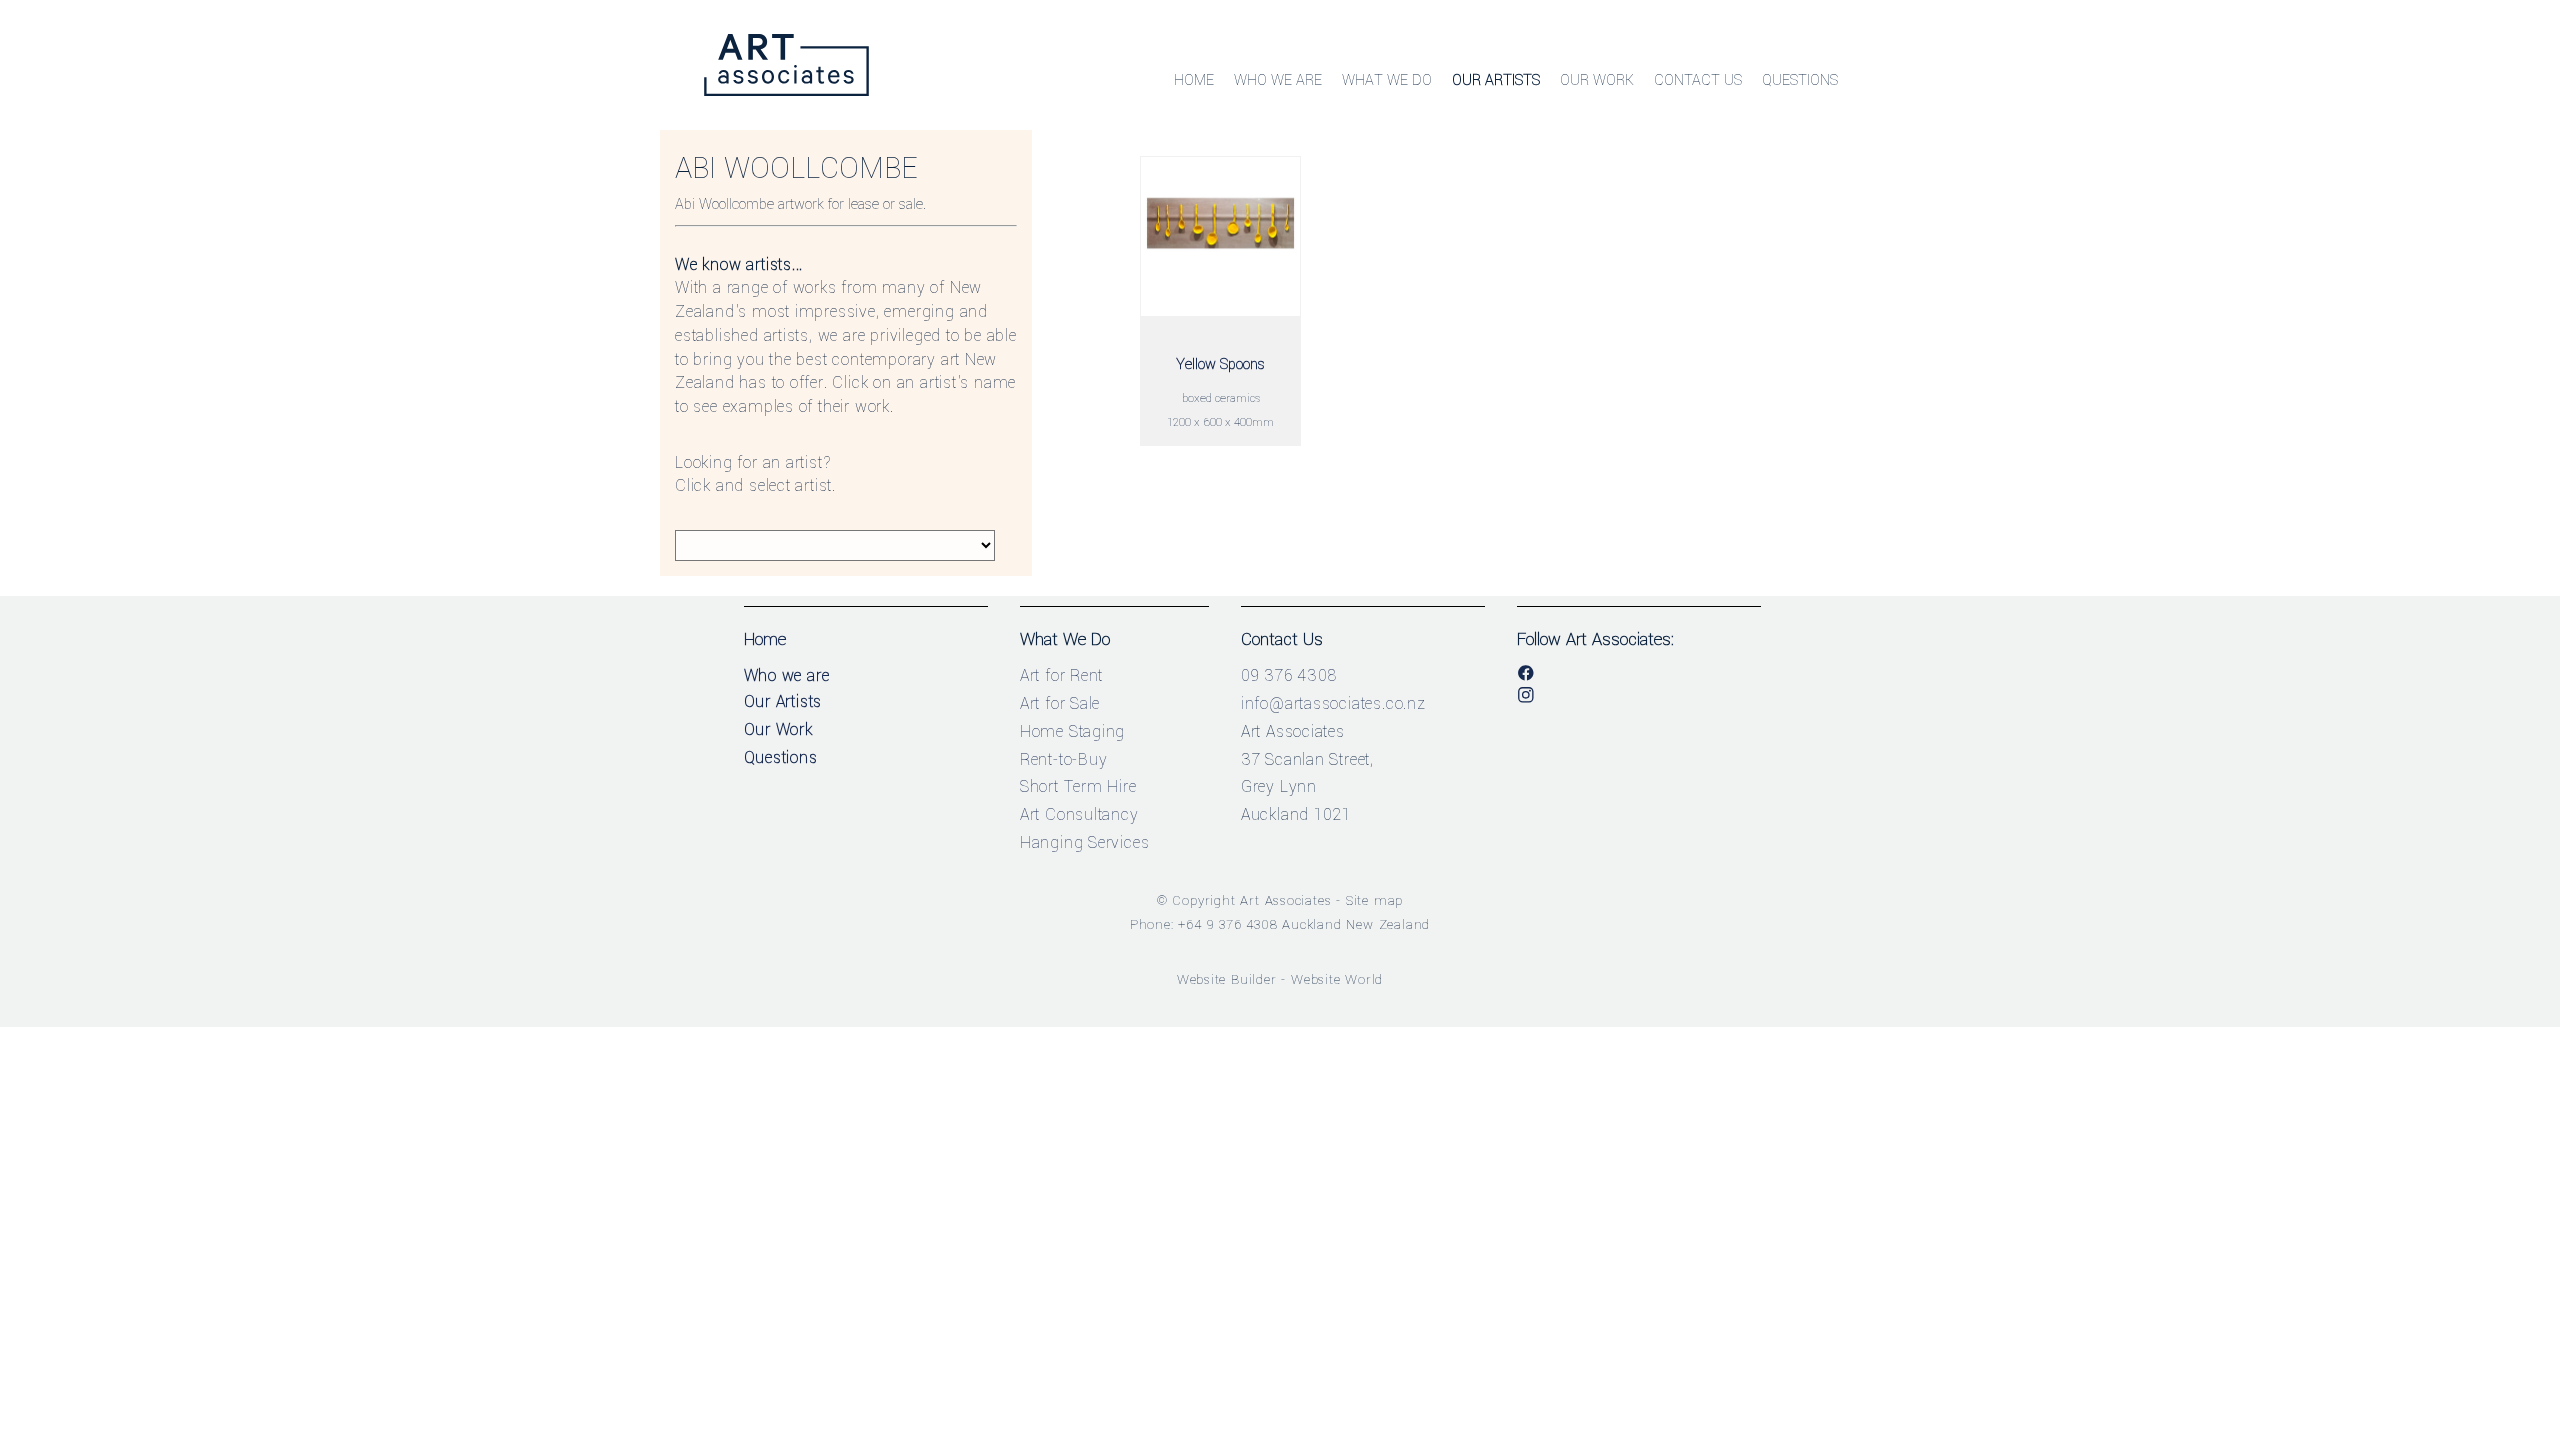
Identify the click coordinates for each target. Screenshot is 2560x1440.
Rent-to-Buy (1064, 759)
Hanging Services (1085, 842)
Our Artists (1496, 80)
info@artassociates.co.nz (1333, 703)
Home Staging (1073, 731)
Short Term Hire (1078, 786)
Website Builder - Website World (1280, 979)
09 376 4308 (1289, 675)
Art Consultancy (1079, 814)
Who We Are (1278, 80)
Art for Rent (1062, 675)
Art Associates (1285, 900)
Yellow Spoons (1220, 364)
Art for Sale (1060, 703)
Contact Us (1698, 80)
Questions (1800, 80)
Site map (1374, 900)
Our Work (1597, 80)
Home (1194, 80)
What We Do (1387, 80)
